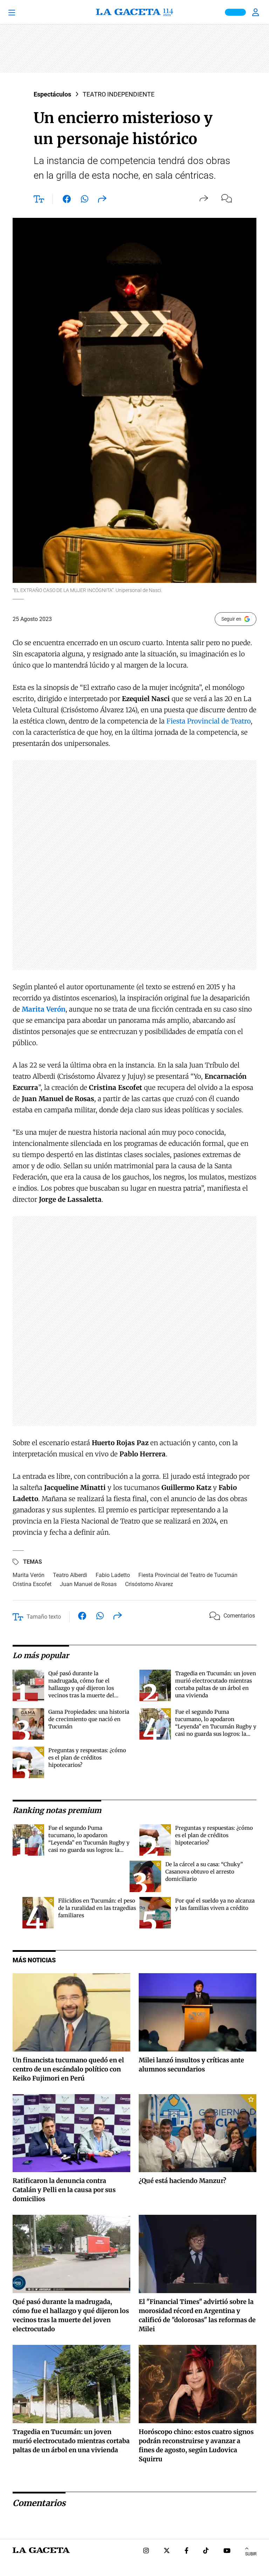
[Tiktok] (206, 2551)
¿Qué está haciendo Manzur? (182, 2181)
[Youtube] (227, 2551)
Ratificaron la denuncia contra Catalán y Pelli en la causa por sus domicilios (64, 2190)
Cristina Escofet (32, 1584)
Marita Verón (29, 1575)
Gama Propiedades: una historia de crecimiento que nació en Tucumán (89, 1719)
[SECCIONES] (21, 12)
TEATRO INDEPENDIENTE (119, 94)
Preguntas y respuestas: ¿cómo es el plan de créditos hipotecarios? (87, 1758)
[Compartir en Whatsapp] (85, 200)
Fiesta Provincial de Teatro (209, 721)
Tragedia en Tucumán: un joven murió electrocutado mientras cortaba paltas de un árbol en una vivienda (71, 2441)
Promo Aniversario (235, 12)
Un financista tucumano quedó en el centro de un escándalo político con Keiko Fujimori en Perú (68, 2069)
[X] (167, 2551)
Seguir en (231, 619)
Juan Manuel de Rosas (88, 1584)
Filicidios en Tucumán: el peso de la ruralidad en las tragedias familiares (97, 1908)
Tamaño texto (44, 1617)
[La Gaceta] (134, 12)
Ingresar (256, 12)
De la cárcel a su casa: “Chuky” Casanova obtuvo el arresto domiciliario (204, 1872)
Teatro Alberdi (70, 1575)
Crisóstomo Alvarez (149, 1584)
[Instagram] (146, 2551)
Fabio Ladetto (113, 1575)
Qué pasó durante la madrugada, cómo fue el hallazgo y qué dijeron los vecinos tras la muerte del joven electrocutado (81, 1688)
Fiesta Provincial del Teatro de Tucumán (188, 1575)
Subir (251, 2554)
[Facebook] (187, 2551)
